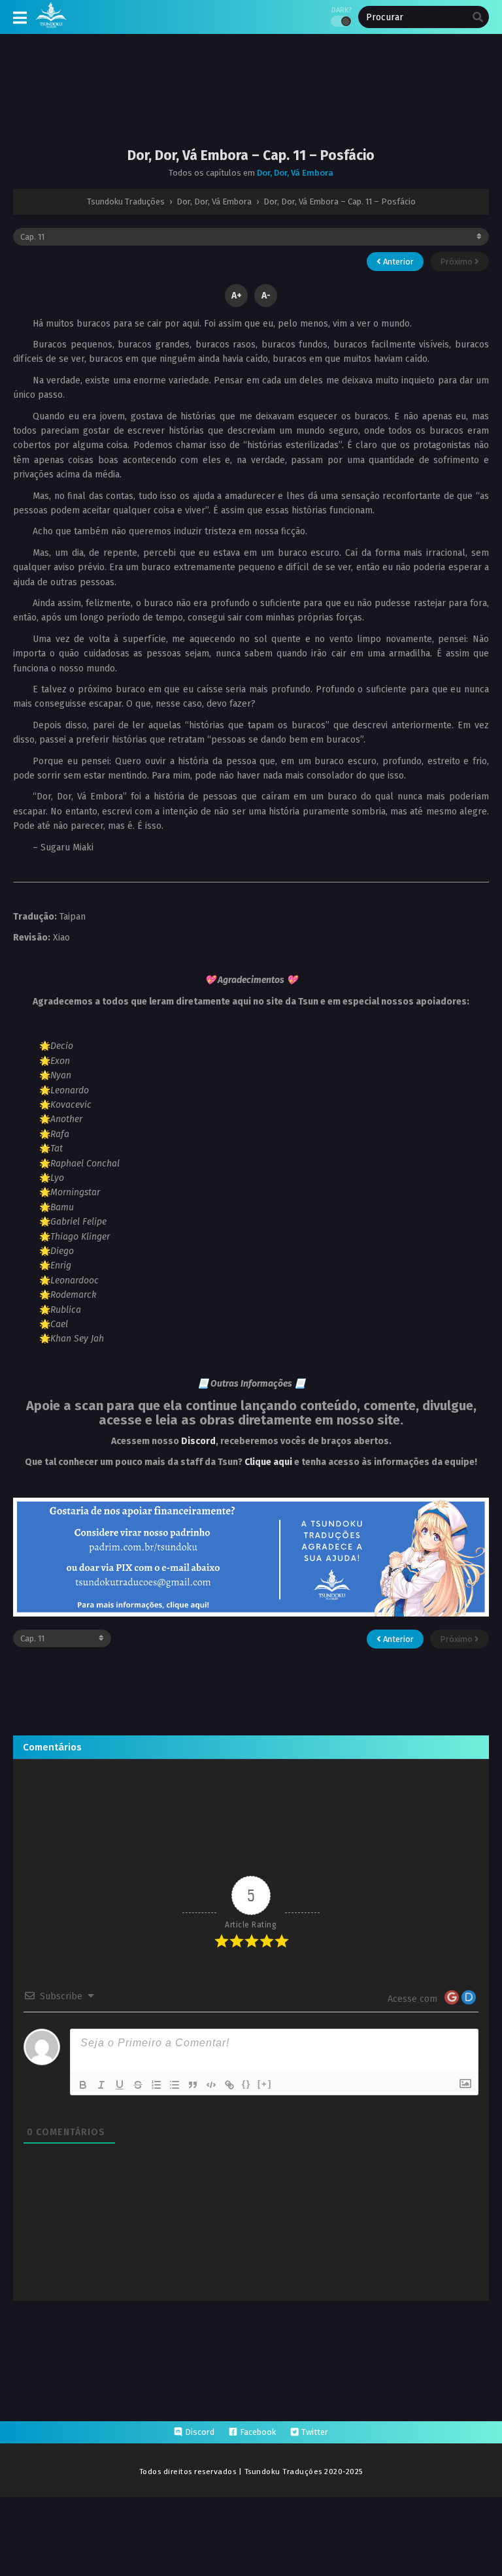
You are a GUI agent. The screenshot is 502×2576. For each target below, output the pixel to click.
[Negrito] (83, 2085)
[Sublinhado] (120, 2085)
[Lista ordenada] (156, 2085)
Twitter (315, 2432)
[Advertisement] (251, 101)
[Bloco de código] (211, 2085)
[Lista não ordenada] (175, 2085)
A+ (237, 296)
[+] (265, 2084)
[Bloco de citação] (193, 2085)
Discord (198, 1441)
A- (266, 296)
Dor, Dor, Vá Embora (295, 173)
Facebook (258, 2432)
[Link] (229, 2085)
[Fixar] (138, 2085)
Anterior (397, 262)
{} (246, 2084)
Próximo (457, 262)
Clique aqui (268, 1462)
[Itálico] (101, 2085)
